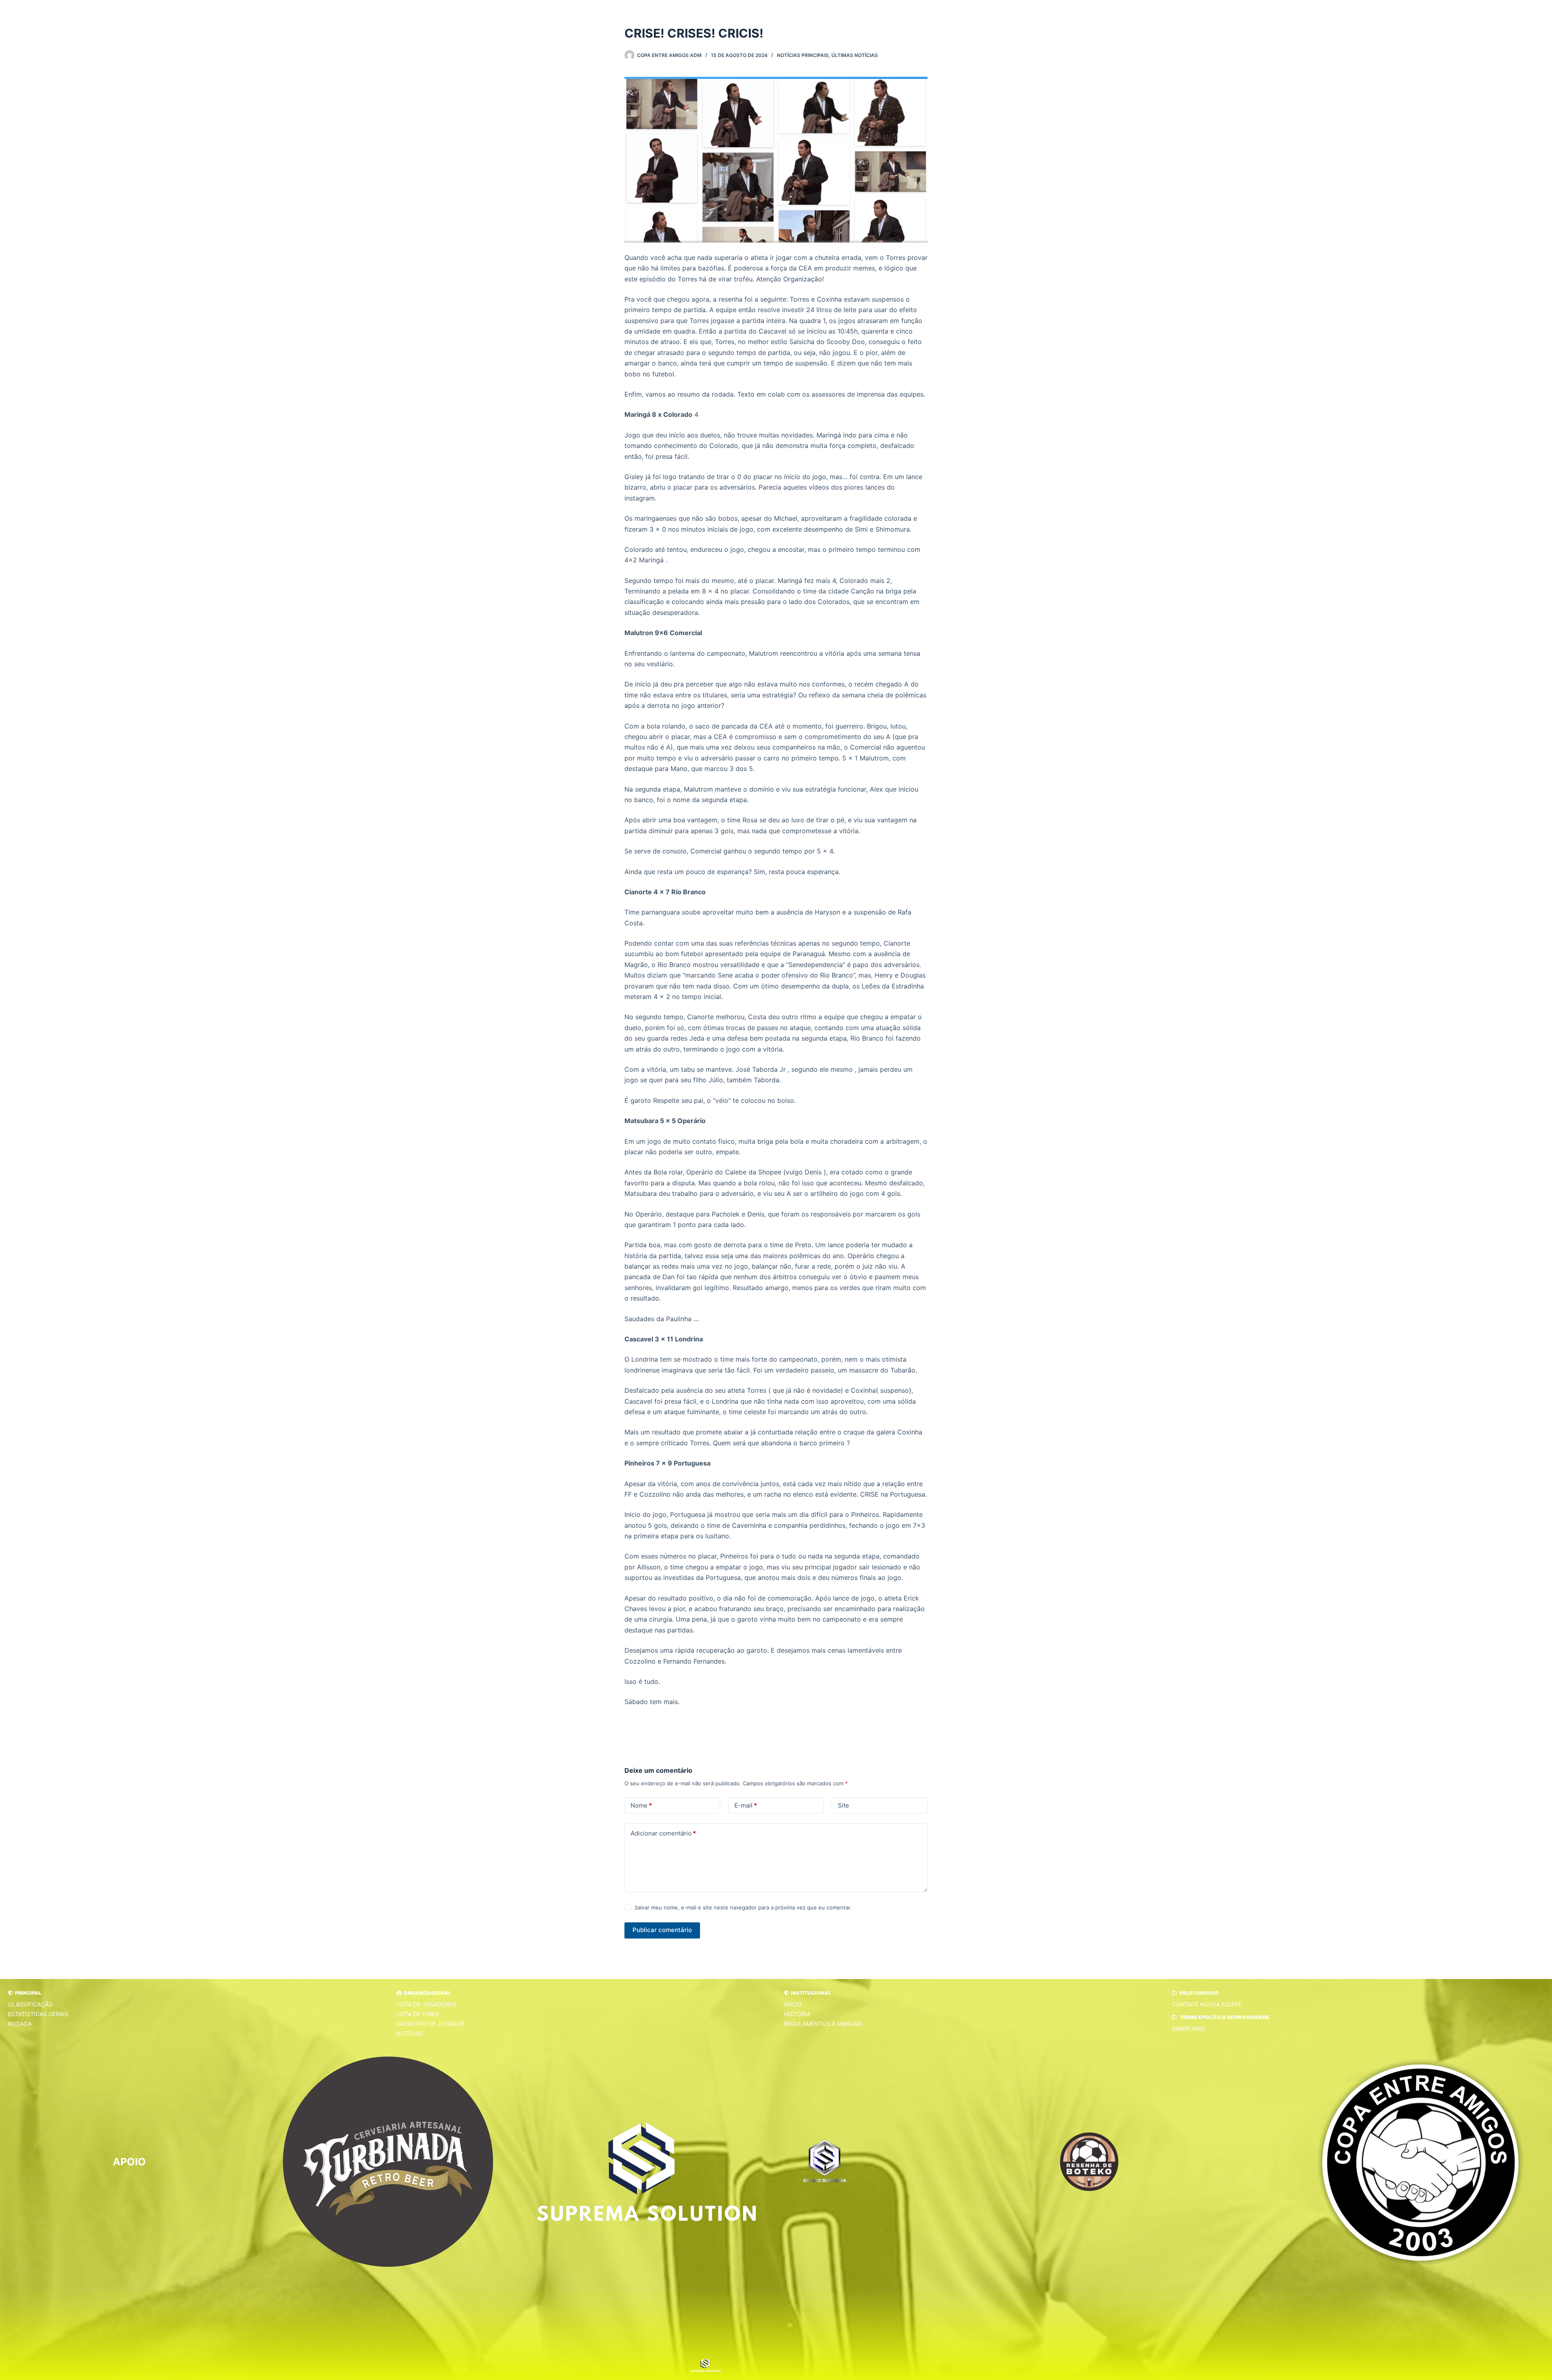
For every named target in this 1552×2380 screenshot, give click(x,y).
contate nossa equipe (1207, 2004)
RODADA (20, 2024)
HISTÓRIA (797, 2014)
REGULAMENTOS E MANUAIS (823, 2024)
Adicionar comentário (663, 1833)
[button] (25, 1993)
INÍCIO (793, 2004)
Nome (641, 1805)
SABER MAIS (1189, 2028)
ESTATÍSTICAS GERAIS (38, 2014)
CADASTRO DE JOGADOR (430, 2024)
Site (843, 1805)
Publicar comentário (662, 1930)
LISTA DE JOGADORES (426, 2004)
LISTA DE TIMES (418, 2014)
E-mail (746, 1805)
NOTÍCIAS (410, 2033)
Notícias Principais (803, 55)
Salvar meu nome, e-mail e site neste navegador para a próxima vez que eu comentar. (743, 1907)
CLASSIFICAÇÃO (31, 2004)
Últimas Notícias (855, 55)
